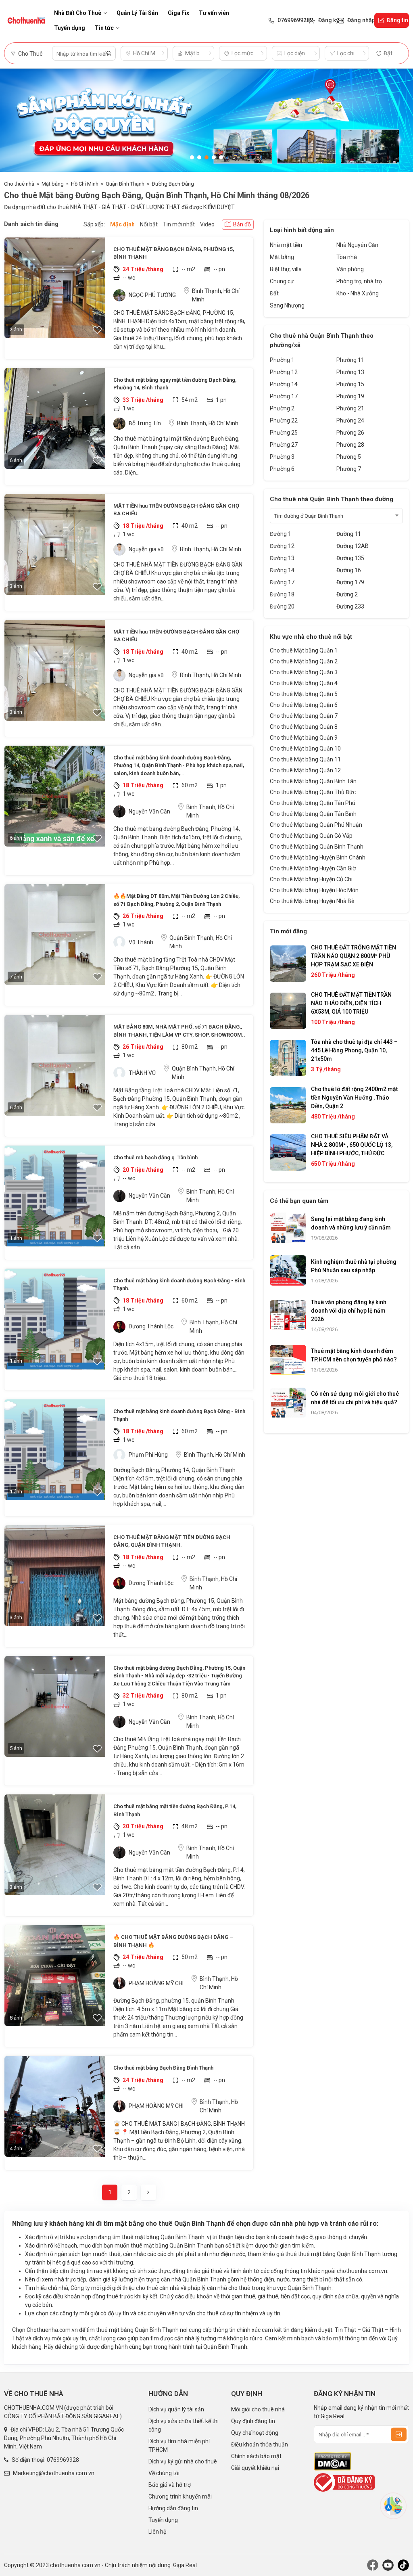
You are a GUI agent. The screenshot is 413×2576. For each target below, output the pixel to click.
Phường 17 (284, 396)
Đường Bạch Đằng (173, 184)
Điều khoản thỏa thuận (260, 2444)
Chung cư (282, 281)
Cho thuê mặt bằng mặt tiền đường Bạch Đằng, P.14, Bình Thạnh (175, 1810)
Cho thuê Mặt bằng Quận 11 (305, 759)
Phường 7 (349, 469)
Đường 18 (282, 594)
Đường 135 (350, 558)
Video (207, 224)
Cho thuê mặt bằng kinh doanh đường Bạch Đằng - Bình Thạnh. (179, 1285)
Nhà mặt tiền (286, 245)
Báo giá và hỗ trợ (170, 2485)
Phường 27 (284, 445)
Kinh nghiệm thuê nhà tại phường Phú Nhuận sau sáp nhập (354, 1266)
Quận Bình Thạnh (125, 184)
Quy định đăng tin (253, 2421)
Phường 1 (282, 360)
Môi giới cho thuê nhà (258, 2409)
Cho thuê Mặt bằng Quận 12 (305, 770)
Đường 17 (282, 582)
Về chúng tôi (164, 2473)
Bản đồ (242, 224)
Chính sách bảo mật (256, 2456)
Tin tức (104, 28)
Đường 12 (282, 546)
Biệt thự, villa (286, 269)
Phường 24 (350, 420)
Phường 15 (350, 384)
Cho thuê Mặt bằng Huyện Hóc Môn (314, 890)
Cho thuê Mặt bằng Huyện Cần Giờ (313, 868)
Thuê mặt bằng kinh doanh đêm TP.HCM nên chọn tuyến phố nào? (354, 1355)
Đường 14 (282, 570)
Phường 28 (350, 445)
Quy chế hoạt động (255, 2433)
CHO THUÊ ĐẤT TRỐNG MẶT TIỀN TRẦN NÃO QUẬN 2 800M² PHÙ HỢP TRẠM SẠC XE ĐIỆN (354, 956)
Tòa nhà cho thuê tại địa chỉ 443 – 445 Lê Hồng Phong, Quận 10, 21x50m (354, 1050)
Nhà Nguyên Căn (357, 245)
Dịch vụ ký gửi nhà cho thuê (183, 2461)
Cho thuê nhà (19, 184)
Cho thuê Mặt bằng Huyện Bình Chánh (318, 857)
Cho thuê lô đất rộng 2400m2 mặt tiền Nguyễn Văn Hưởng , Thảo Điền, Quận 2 (354, 1098)
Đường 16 (349, 570)
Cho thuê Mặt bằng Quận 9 (304, 738)
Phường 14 (284, 384)
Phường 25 (284, 433)
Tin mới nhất (179, 224)
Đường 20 (282, 606)
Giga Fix (178, 13)
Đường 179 (350, 582)
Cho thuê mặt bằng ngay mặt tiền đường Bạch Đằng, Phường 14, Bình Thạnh (175, 384)
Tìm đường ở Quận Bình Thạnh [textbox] (309, 516)
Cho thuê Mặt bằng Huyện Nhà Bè (312, 901)
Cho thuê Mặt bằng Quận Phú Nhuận (316, 825)
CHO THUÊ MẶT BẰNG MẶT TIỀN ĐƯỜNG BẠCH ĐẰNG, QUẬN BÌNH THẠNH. (172, 1541)
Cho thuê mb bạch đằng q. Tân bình (155, 1157)
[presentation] (14, 120)
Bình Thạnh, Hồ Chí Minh (216, 295)
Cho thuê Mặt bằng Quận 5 (304, 694)
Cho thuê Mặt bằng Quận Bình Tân (313, 781)
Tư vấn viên (214, 13)
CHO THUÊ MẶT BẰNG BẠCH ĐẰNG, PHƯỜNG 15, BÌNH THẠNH (174, 253)
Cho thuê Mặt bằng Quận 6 (304, 705)
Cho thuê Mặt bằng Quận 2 (304, 661)
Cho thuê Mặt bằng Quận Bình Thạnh (317, 847)
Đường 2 (347, 594)
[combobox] (336, 516)
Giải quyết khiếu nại (255, 2468)
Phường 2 (282, 408)
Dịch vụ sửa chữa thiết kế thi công (184, 2425)
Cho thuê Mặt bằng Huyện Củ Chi (311, 879)
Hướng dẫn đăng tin (173, 2508)
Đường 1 (281, 534)
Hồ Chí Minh (85, 184)
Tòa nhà (347, 257)
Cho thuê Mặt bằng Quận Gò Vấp (311, 836)
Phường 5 (349, 457)
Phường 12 (284, 372)
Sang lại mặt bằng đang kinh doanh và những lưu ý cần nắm (351, 1223)
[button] (192, 157)
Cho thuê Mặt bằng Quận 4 (304, 683)
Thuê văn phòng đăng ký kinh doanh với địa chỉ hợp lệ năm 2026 (349, 1311)
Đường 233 (350, 606)
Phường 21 (350, 408)
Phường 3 (282, 457)
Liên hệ (157, 2532)
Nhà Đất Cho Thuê (78, 13)
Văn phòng (350, 269)
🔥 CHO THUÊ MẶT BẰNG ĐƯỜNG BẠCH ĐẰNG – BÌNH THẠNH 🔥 (173, 1941)
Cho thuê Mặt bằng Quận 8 (304, 727)
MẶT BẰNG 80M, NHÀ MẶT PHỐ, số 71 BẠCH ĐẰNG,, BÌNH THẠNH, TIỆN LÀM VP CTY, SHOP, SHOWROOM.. (179, 1031)
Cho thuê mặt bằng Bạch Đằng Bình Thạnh (163, 2068)
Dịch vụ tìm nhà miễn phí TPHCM (179, 2445)
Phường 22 (284, 420)
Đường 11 (349, 534)
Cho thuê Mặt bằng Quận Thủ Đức (313, 792)
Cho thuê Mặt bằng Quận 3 (304, 672)
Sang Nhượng (287, 305)
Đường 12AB (353, 546)
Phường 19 (350, 396)
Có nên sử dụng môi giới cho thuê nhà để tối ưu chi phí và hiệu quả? (355, 1398)
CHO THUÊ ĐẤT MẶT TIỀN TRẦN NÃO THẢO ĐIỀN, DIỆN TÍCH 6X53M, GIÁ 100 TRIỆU (351, 1003)
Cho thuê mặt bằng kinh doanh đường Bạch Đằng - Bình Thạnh (179, 1415)
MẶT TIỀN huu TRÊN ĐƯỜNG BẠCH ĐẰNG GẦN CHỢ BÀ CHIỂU (176, 510)
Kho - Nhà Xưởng (358, 293)
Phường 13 (350, 372)
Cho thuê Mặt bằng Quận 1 (304, 650)
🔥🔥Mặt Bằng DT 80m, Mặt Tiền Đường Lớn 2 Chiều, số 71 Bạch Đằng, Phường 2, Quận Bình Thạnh (176, 900)
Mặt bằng (53, 184)
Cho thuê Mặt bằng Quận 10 (305, 749)
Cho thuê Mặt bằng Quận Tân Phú (313, 803)
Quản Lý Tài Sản (137, 13)
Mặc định (122, 224)
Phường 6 (282, 469)
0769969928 (63, 2460)
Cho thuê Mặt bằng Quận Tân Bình (313, 814)
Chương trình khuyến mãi (180, 2497)
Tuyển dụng (70, 28)
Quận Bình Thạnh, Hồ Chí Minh (201, 942)
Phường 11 (350, 360)
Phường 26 (350, 433)
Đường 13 (282, 558)
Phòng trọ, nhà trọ (359, 281)
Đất (274, 293)
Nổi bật (149, 224)
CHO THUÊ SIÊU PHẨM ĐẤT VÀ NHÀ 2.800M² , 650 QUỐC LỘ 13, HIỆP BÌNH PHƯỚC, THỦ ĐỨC (352, 1145)
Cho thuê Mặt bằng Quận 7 (304, 716)
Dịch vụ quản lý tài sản (176, 2409)
